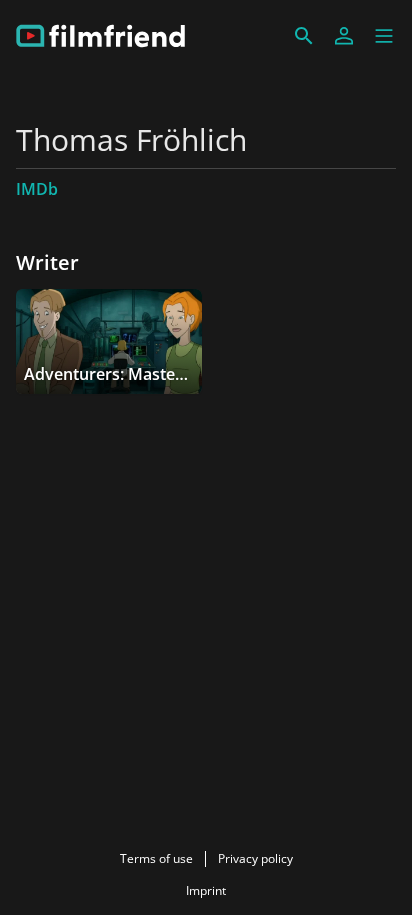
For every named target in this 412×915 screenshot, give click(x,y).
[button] (384, 36)
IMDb (37, 189)
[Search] (304, 36)
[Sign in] (344, 36)
